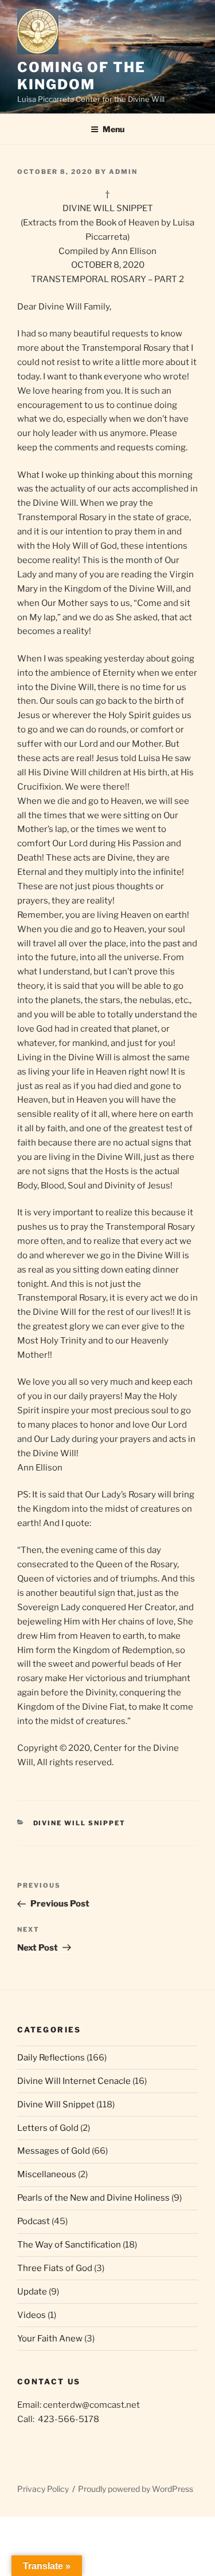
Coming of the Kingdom (81, 76)
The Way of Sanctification (69, 2245)
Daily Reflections (51, 2058)
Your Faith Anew (50, 2339)
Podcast (34, 2221)
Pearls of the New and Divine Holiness (93, 2198)
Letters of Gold (48, 2128)
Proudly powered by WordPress (136, 2489)
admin (123, 172)
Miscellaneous (47, 2174)
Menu (114, 129)
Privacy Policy (43, 2489)
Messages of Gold (54, 2151)
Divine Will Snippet (80, 1823)
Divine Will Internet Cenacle (74, 2081)
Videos (32, 2315)
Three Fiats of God (55, 2268)
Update (32, 2292)
